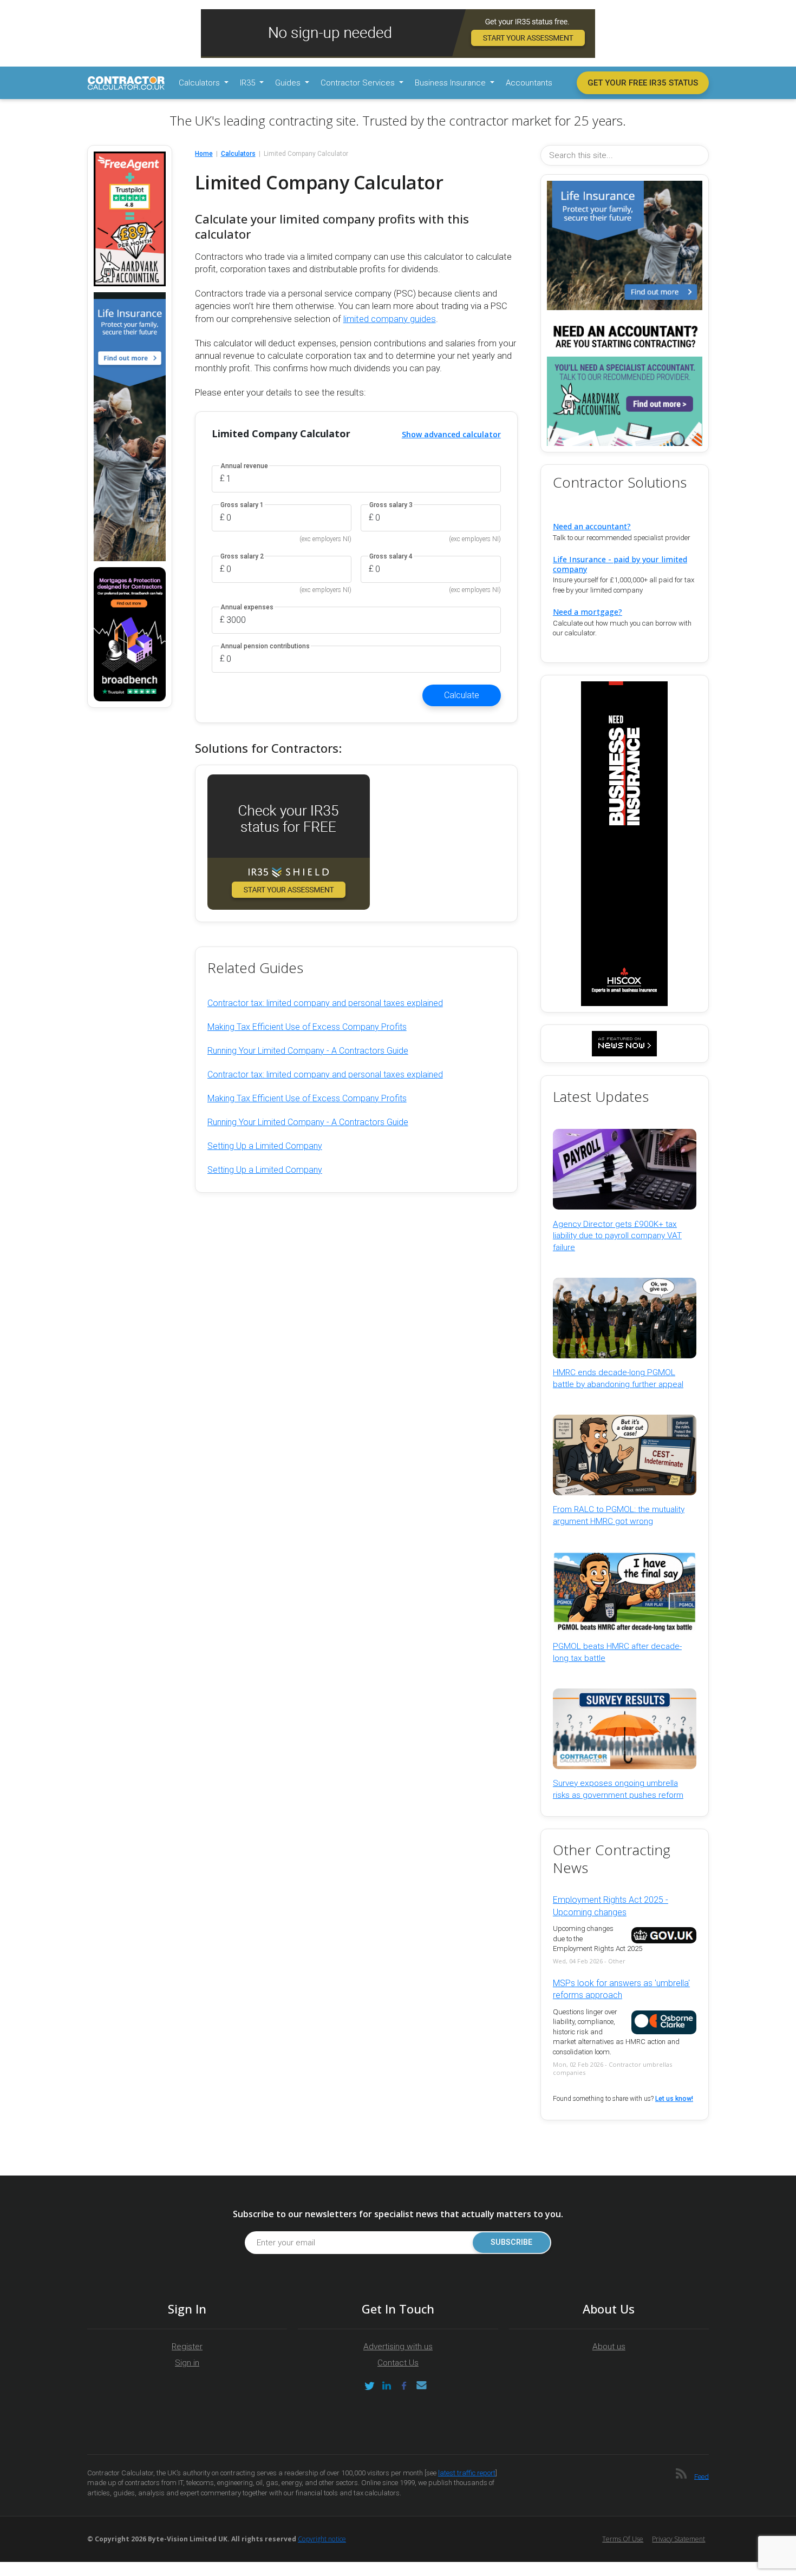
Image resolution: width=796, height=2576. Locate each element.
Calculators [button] (200, 83)
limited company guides (390, 319)
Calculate (462, 695)
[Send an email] (421, 2386)
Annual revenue (244, 466)
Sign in (187, 2363)
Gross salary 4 (391, 557)
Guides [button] (289, 83)
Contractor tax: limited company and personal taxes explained (325, 1003)
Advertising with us (398, 2347)
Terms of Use (623, 2539)
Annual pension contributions (265, 646)
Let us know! (674, 2099)
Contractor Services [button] (359, 83)
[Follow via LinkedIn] (387, 2386)
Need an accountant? (592, 526)
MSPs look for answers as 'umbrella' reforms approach (621, 1989)
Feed (702, 2476)
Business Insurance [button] (451, 83)
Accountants (529, 83)
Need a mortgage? (588, 612)
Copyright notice (322, 2539)
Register (187, 2347)
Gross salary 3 (391, 505)
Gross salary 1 (242, 505)
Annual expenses (247, 607)
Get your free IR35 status (643, 83)
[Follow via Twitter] (369, 2386)
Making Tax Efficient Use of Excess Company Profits (307, 1027)
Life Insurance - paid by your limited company (620, 564)
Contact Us (398, 2363)
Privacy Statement (678, 2539)
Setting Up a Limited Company (265, 1146)
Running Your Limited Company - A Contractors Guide (308, 1051)
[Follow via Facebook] (404, 2386)
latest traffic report (467, 2473)
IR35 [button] (249, 83)
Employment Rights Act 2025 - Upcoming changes (611, 1906)
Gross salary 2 (242, 557)
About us (609, 2347)
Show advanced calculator (451, 434)
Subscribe (511, 2242)
